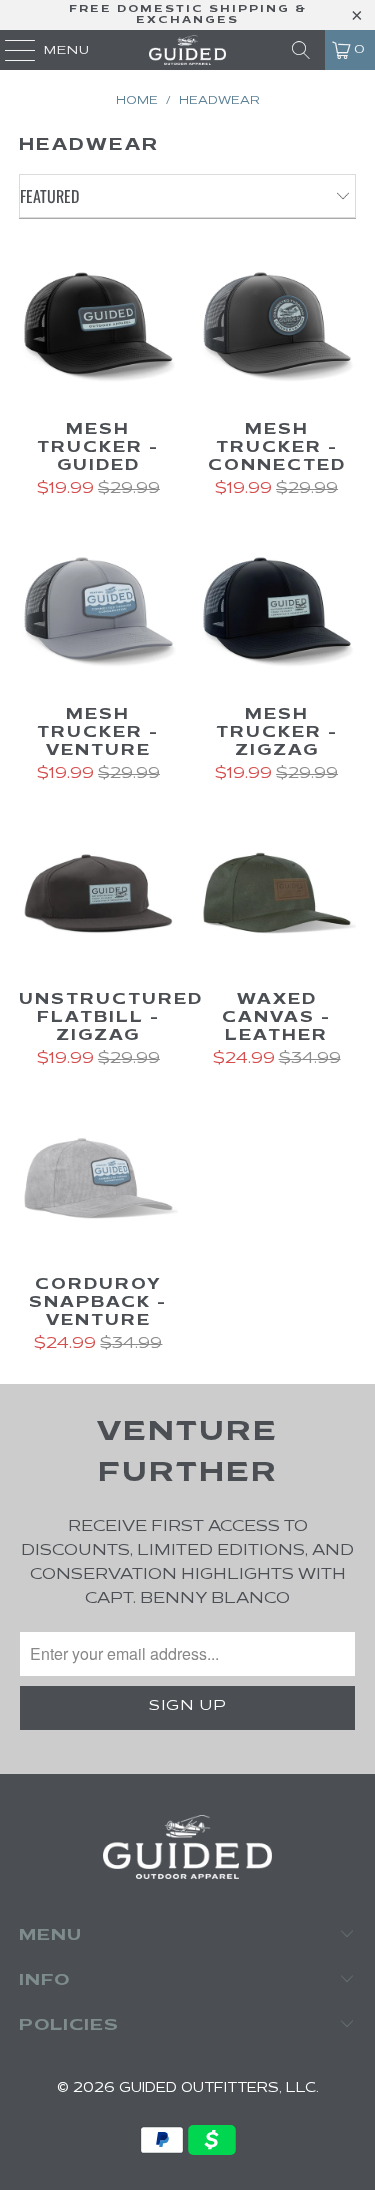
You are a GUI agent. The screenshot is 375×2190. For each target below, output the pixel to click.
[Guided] (188, 50)
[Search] (301, 50)
